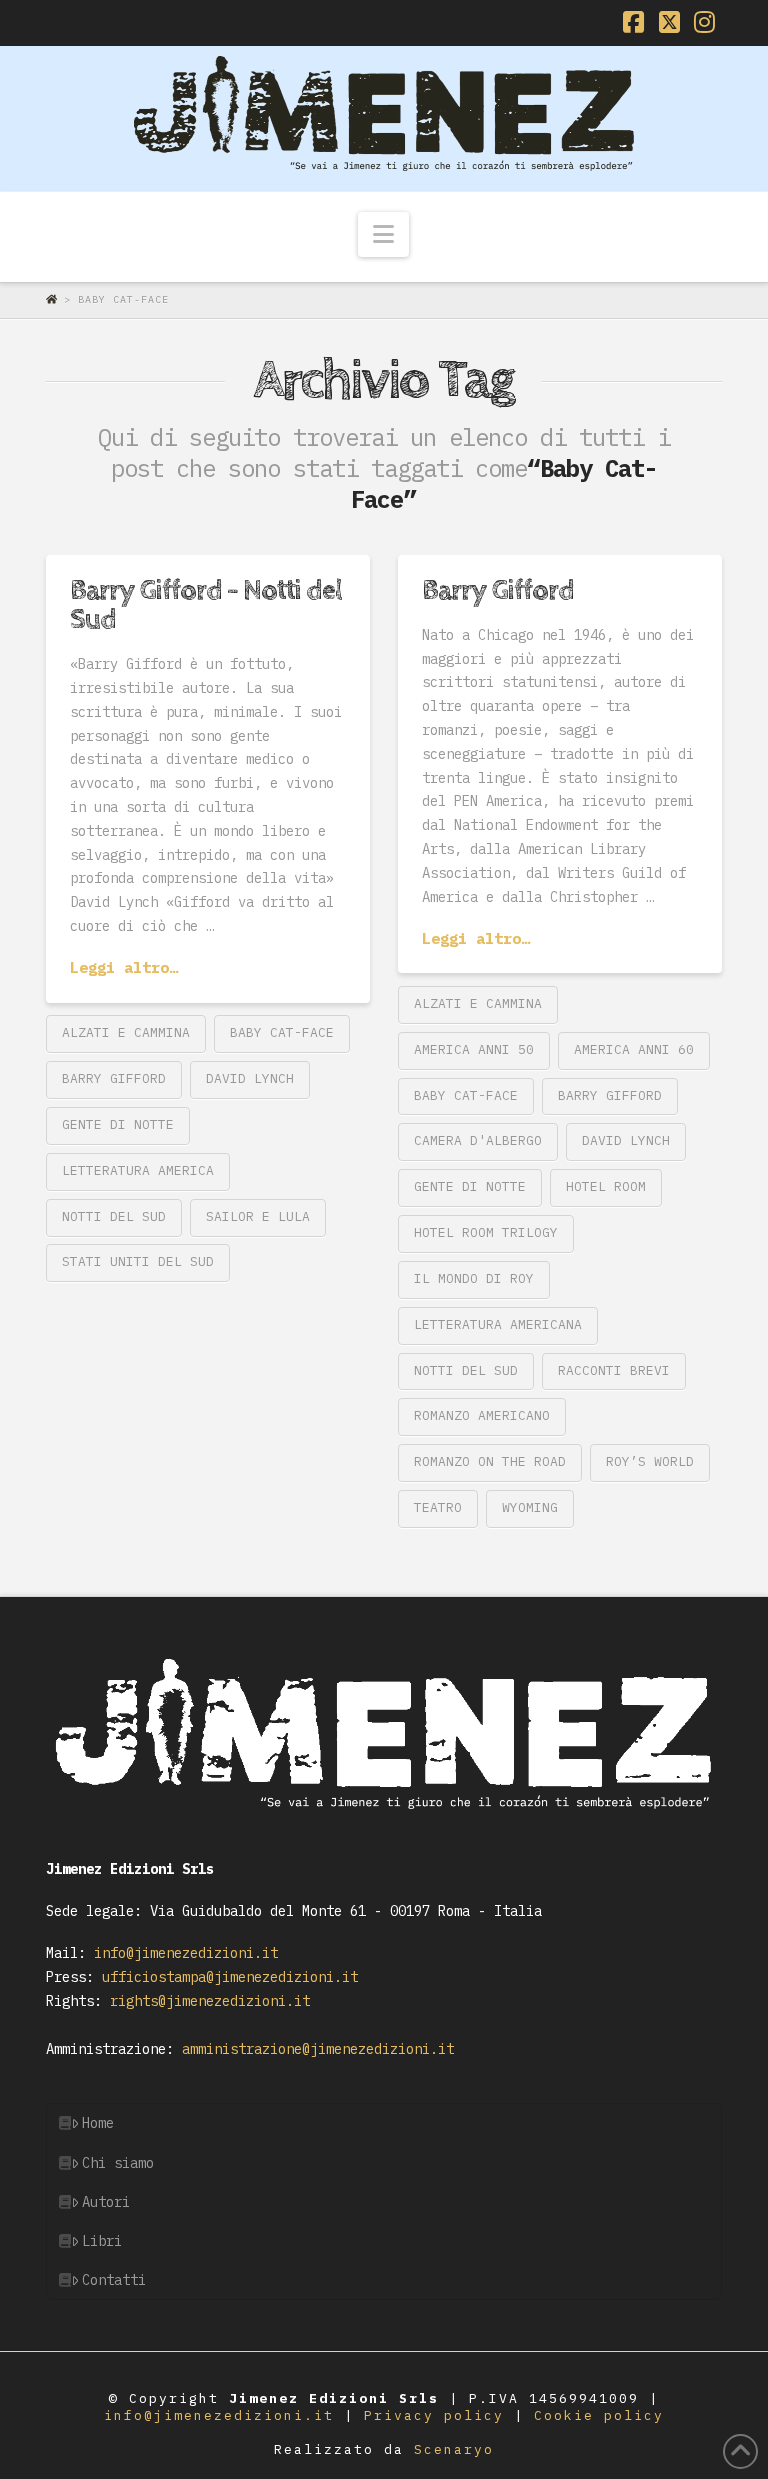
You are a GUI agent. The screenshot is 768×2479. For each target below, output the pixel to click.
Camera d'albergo (478, 1140)
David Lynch (250, 1078)
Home (98, 2123)
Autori (106, 2202)
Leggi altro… (124, 967)
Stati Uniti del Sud (138, 1261)
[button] (383, 235)
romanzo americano (482, 1415)
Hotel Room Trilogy (486, 1232)
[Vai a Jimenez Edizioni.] (55, 299)
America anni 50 (474, 1049)
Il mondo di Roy (474, 1278)
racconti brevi (614, 1370)
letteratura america (138, 1170)
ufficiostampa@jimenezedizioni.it (226, 1977)
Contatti (114, 2280)
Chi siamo (118, 2163)
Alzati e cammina (126, 1032)
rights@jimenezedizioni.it (206, 2001)
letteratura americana (498, 1324)
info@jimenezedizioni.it (182, 1953)
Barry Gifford (114, 1078)
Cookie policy (599, 2415)
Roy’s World (650, 1461)
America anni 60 (634, 1049)
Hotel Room (606, 1186)
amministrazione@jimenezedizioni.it (314, 2049)
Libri (102, 2241)
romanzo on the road (490, 1461)
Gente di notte (118, 1124)
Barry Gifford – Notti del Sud (206, 605)
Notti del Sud (114, 1216)
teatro (438, 1507)
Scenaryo (454, 2449)
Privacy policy (439, 2415)
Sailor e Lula (258, 1216)
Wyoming (530, 1507)
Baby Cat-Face (282, 1032)
